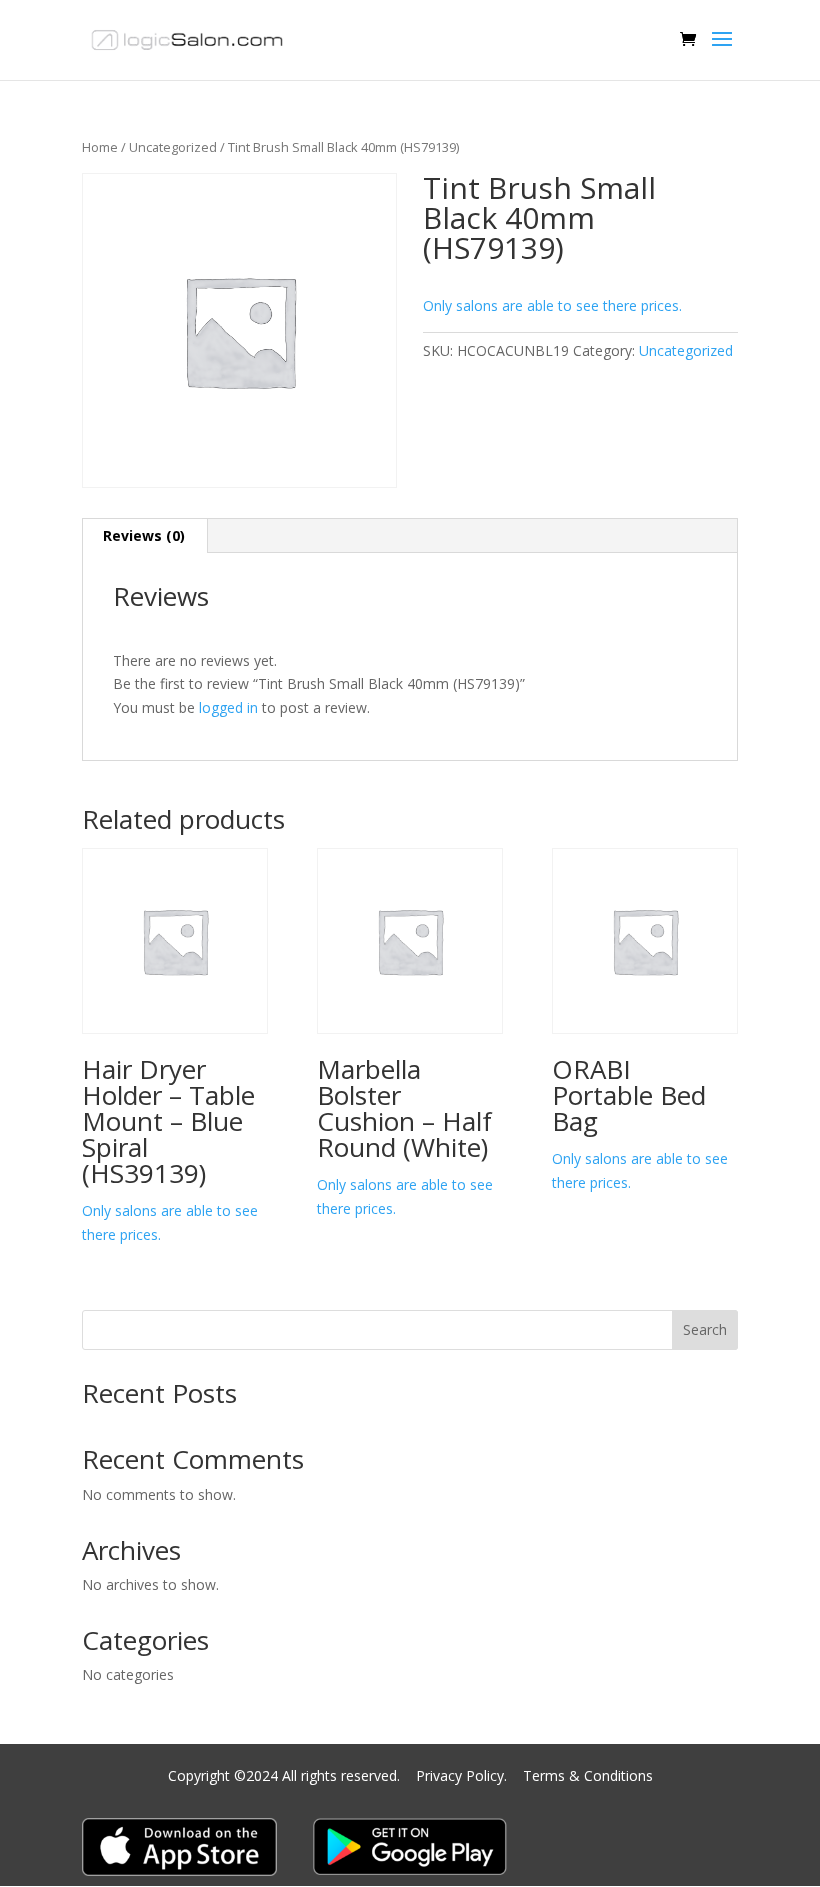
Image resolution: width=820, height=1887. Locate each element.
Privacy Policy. (463, 1775)
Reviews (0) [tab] (144, 535)
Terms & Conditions (588, 1775)
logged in (228, 707)
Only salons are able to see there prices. (552, 305)
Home (100, 147)
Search (705, 1329)
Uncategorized (173, 147)
